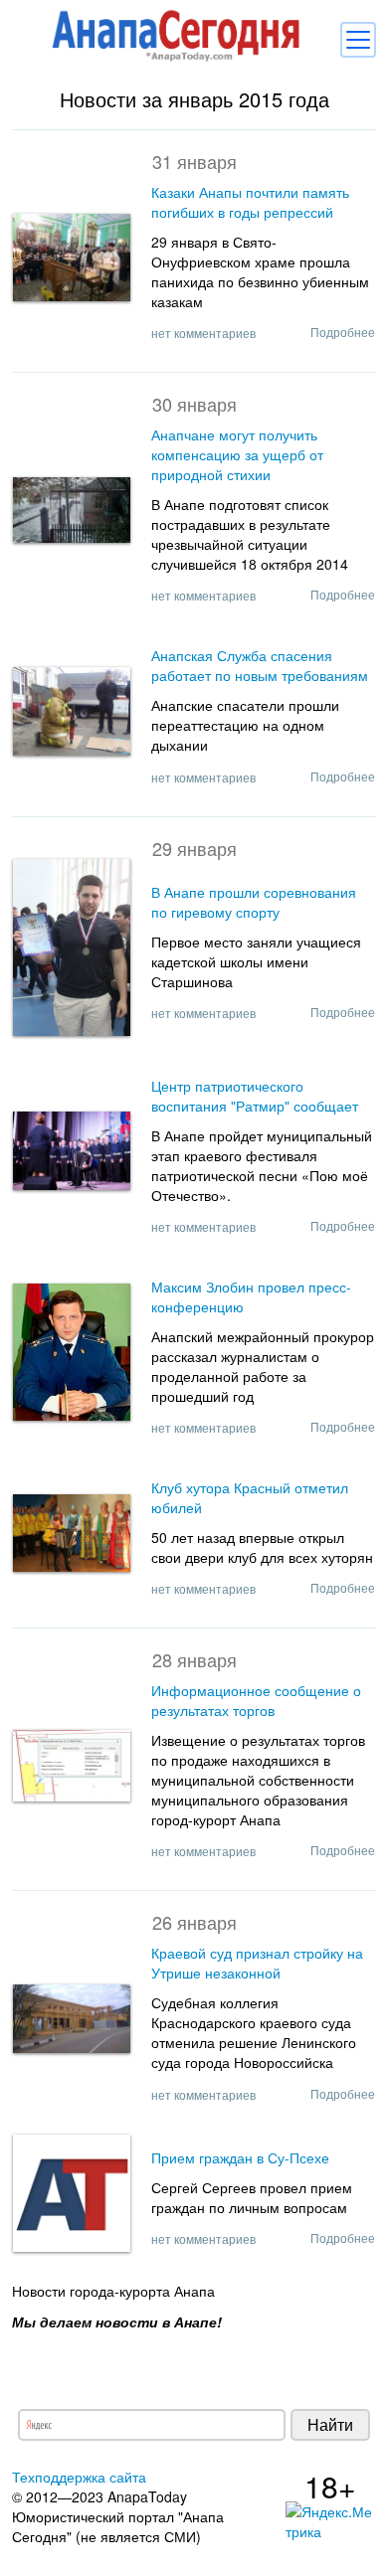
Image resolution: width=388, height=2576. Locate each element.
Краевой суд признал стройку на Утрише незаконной (257, 1963)
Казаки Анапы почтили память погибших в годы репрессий (250, 202)
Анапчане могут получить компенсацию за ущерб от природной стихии (237, 454)
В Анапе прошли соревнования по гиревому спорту (254, 902)
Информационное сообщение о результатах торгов (256, 1700)
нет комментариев (203, 333)
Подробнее (343, 332)
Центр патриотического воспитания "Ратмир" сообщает (255, 1096)
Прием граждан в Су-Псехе (240, 2157)
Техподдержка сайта (79, 2477)
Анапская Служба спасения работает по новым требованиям (260, 665)
